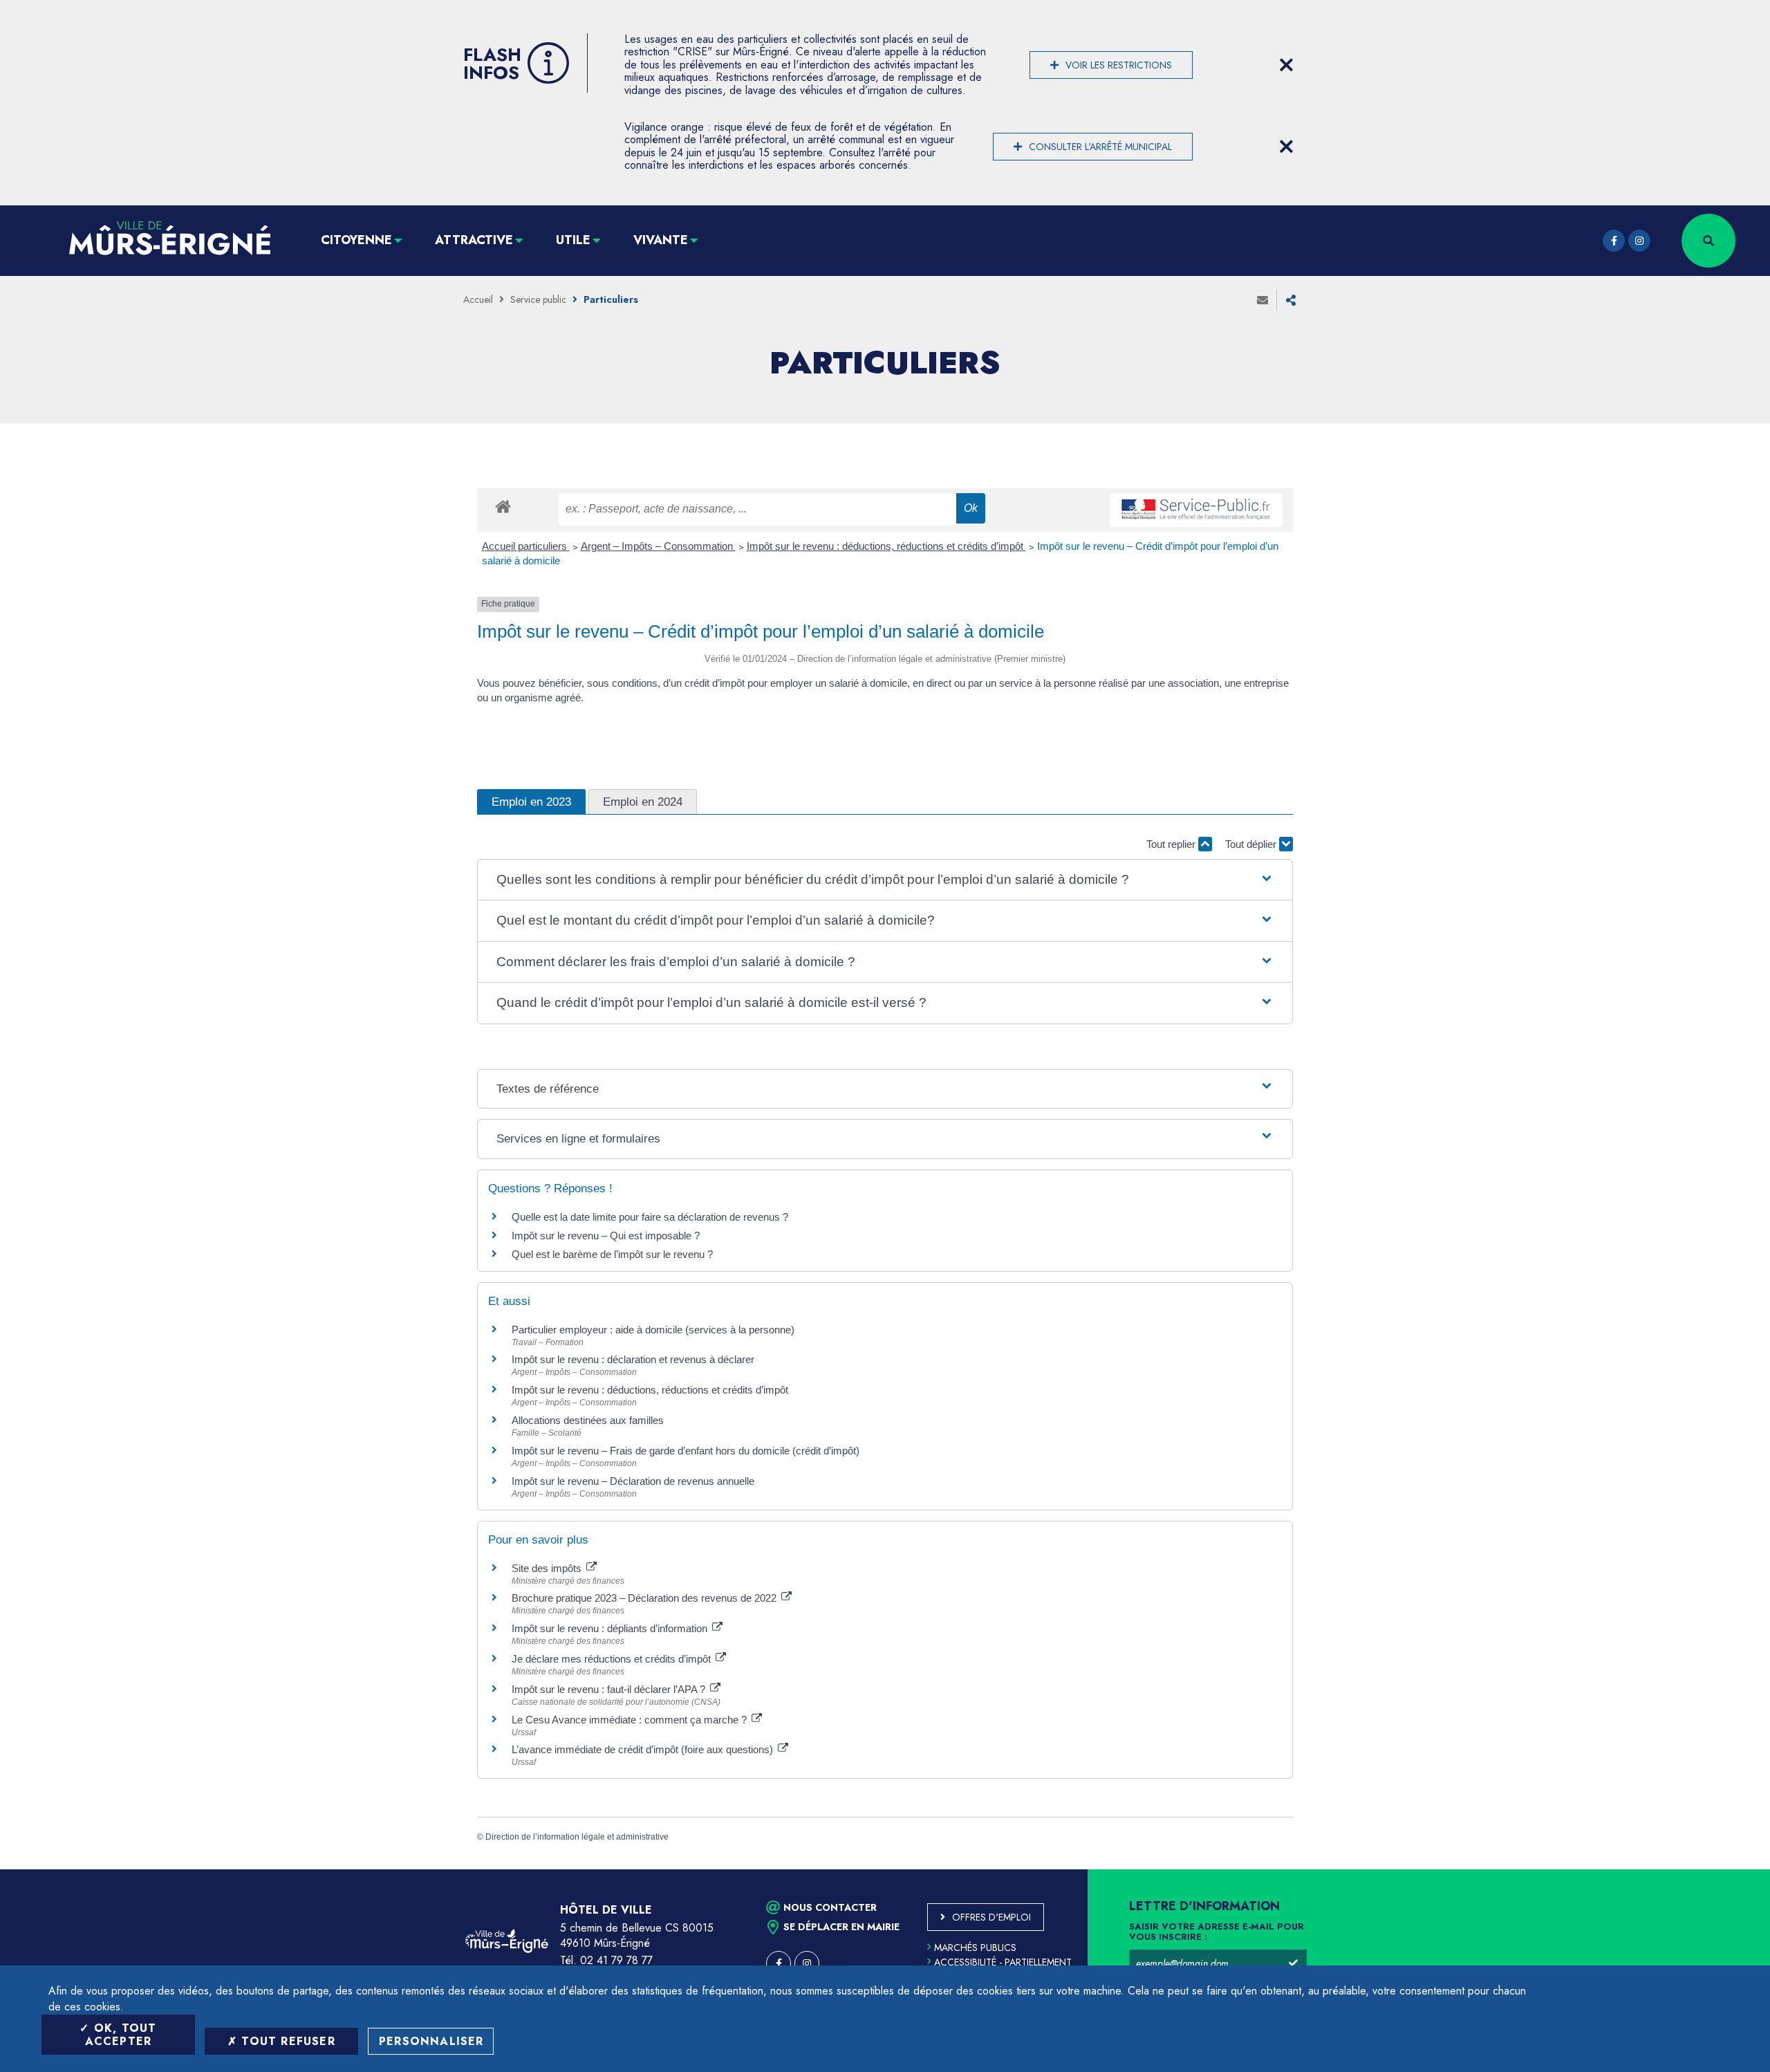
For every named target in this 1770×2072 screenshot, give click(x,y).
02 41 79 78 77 (616, 1960)
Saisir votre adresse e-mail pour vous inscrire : (1217, 1932)
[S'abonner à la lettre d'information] (1293, 1963)
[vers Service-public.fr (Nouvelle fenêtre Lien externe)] (1196, 510)
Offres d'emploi (991, 1917)
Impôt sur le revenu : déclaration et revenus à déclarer (633, 1359)
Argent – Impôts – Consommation (658, 546)
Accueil (478, 299)
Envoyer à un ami (1263, 300)
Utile (573, 240)
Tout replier (1172, 844)
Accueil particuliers (526, 546)
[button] (885, 880)
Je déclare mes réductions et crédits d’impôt (613, 1659)
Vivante (661, 240)
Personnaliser (431, 2041)
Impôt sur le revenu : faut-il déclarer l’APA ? (610, 1689)
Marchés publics (975, 1948)
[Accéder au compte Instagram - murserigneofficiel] (1639, 241)
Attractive (474, 240)
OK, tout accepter (121, 2035)
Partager (1291, 300)
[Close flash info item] (1286, 65)
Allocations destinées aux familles (588, 1420)
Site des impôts (548, 1568)
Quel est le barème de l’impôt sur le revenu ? (612, 1254)
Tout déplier (1252, 844)
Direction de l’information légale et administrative (577, 1837)
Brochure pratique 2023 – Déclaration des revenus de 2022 (645, 1598)
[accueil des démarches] (503, 506)
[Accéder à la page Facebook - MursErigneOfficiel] (1614, 241)
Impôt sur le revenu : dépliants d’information (611, 1628)
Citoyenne (356, 240)
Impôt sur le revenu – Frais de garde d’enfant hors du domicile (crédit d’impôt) (686, 1451)
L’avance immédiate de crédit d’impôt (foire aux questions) (644, 1749)
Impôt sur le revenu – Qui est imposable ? (606, 1236)
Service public (538, 299)
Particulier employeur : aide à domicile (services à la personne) (653, 1330)
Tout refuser (286, 2041)
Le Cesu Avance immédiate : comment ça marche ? (631, 1720)
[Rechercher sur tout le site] (1708, 241)
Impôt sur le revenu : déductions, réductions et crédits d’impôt (886, 546)
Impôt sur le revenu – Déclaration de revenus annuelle (633, 1481)
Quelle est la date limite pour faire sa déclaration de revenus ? (650, 1217)
